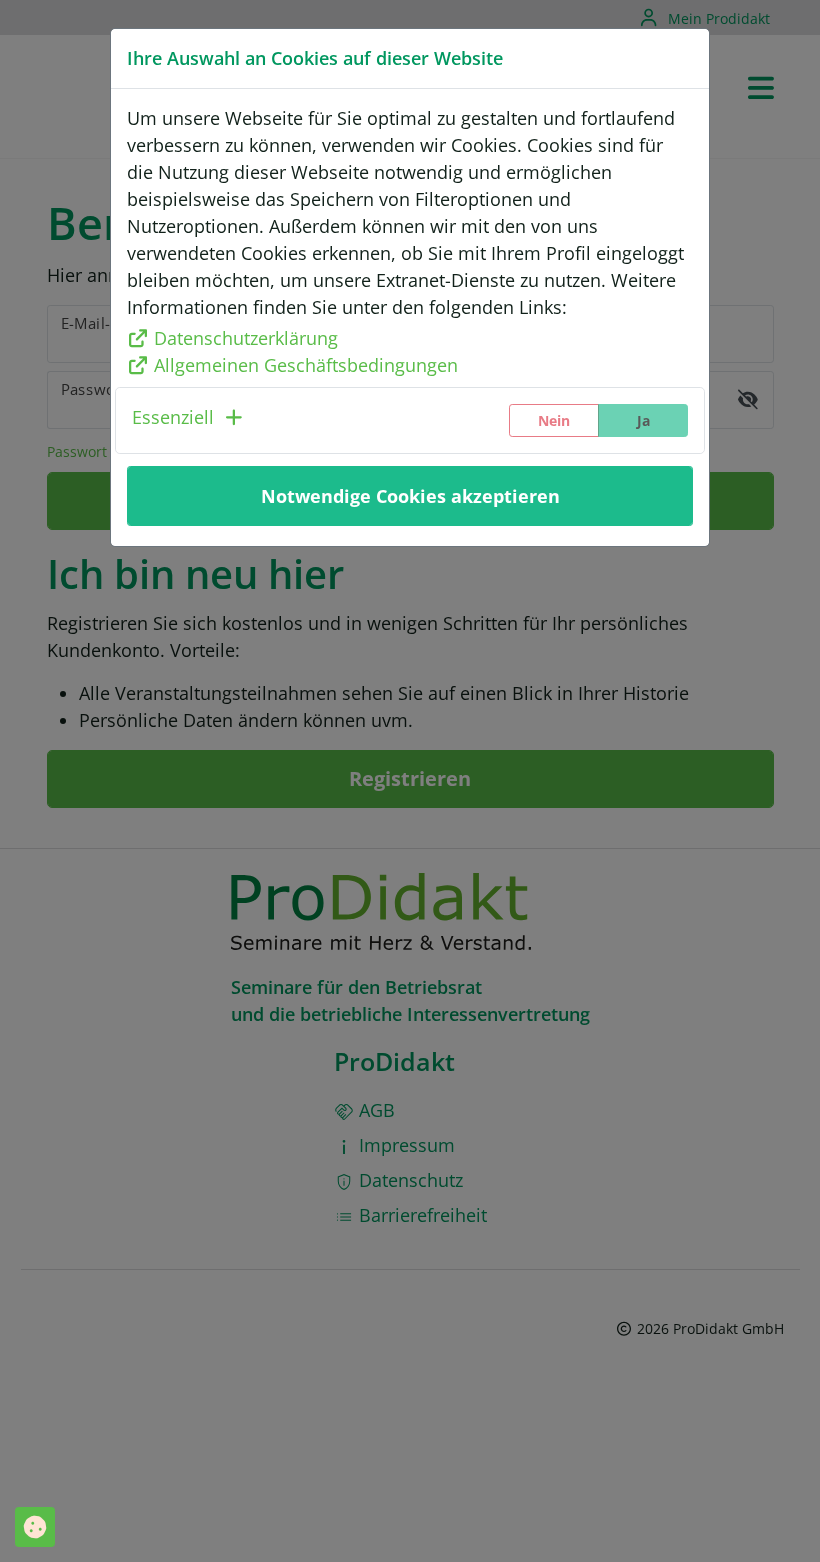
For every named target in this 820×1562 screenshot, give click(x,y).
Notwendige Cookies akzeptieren (410, 496)
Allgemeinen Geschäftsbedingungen (306, 365)
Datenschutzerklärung (246, 338)
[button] (189, 420)
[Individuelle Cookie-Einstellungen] (35, 1527)
